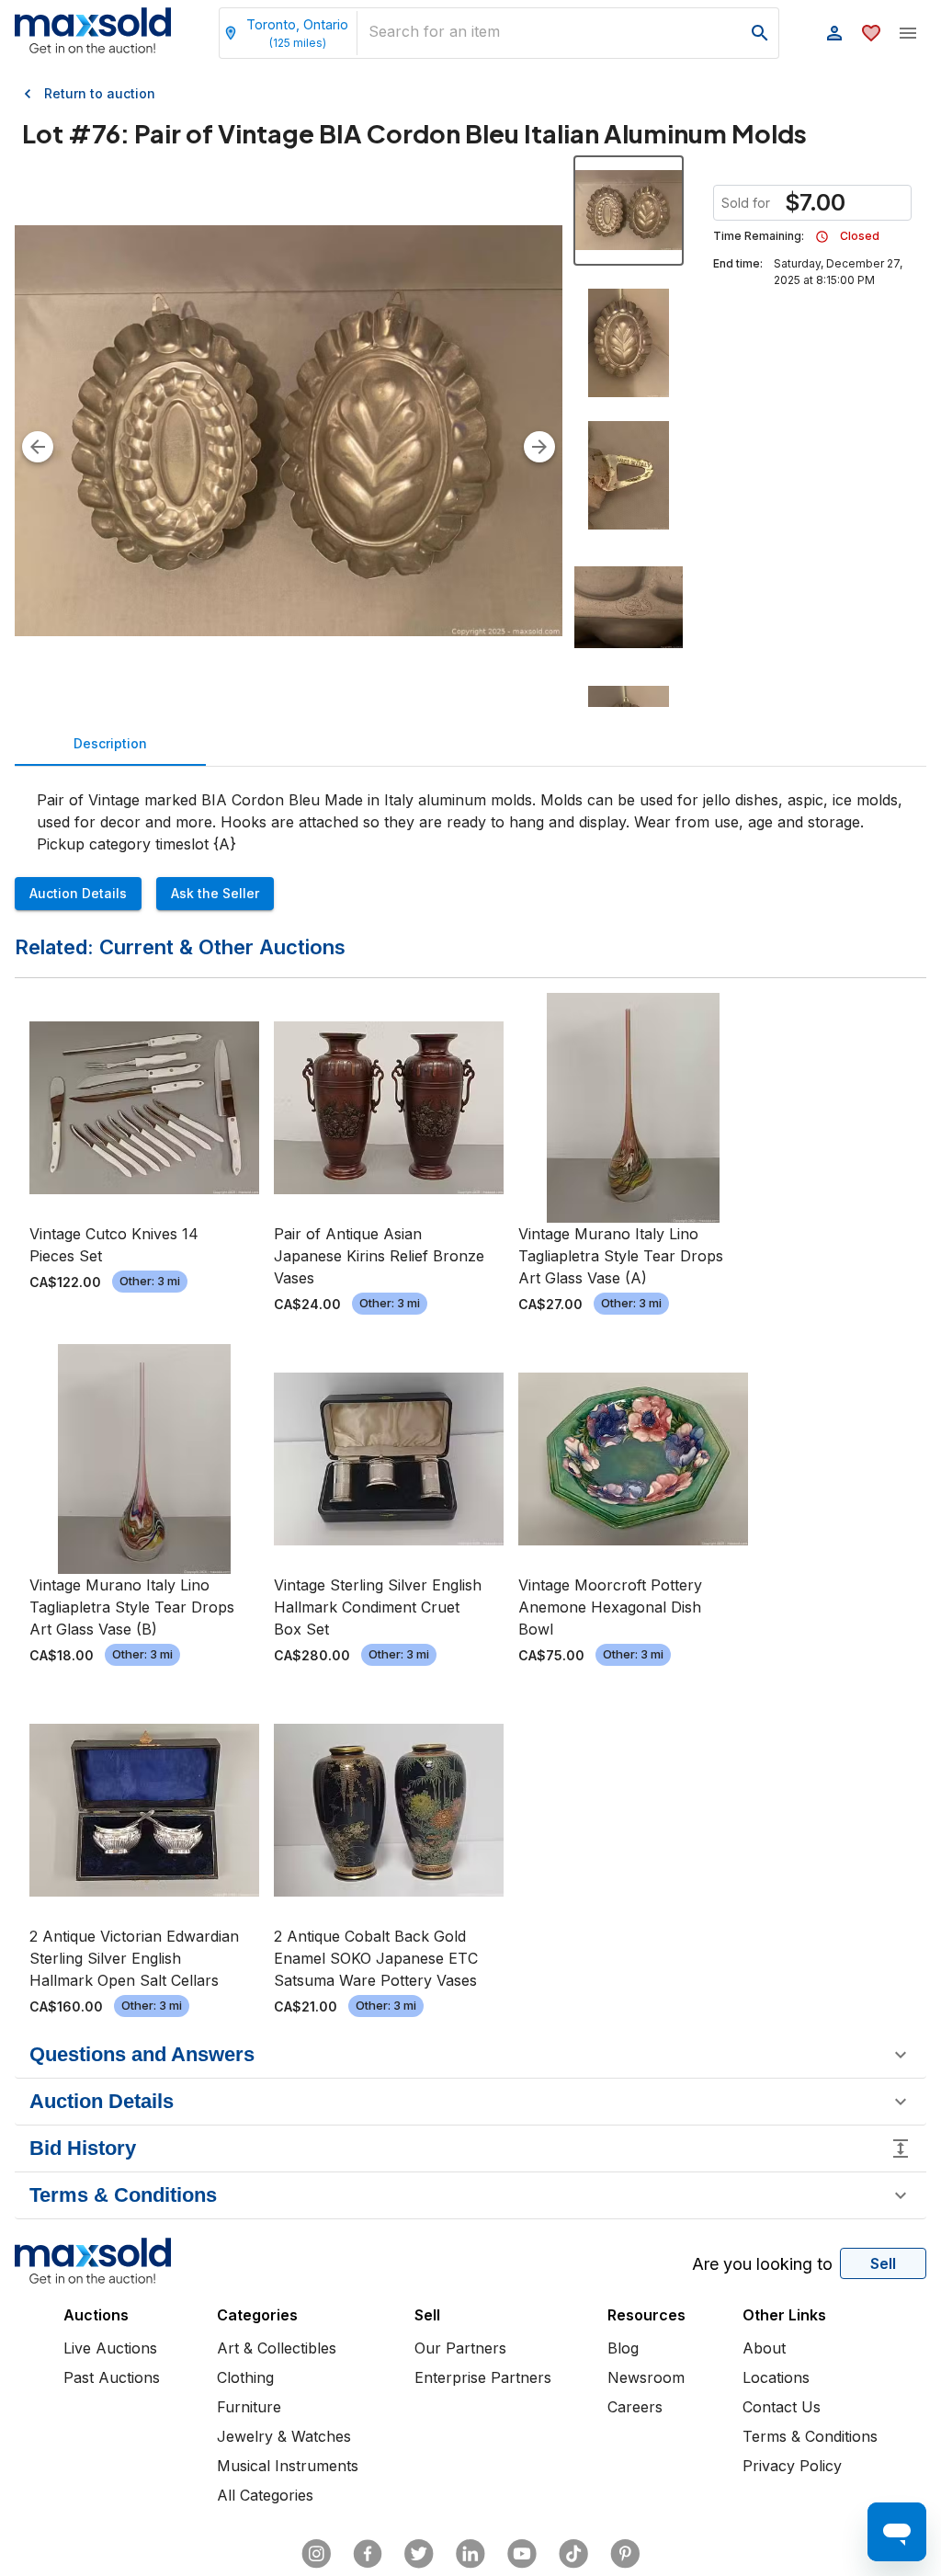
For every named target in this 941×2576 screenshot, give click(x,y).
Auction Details (78, 893)
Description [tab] (110, 743)
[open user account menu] (834, 33)
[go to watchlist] (871, 33)
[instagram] (316, 2554)
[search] (760, 33)
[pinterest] (625, 2554)
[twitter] (419, 2554)
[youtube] (522, 2554)
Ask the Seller (215, 893)
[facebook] (368, 2554)
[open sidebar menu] (908, 33)
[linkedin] (470, 2554)
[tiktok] (573, 2554)
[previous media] (38, 447)
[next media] (539, 447)
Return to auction (100, 93)
